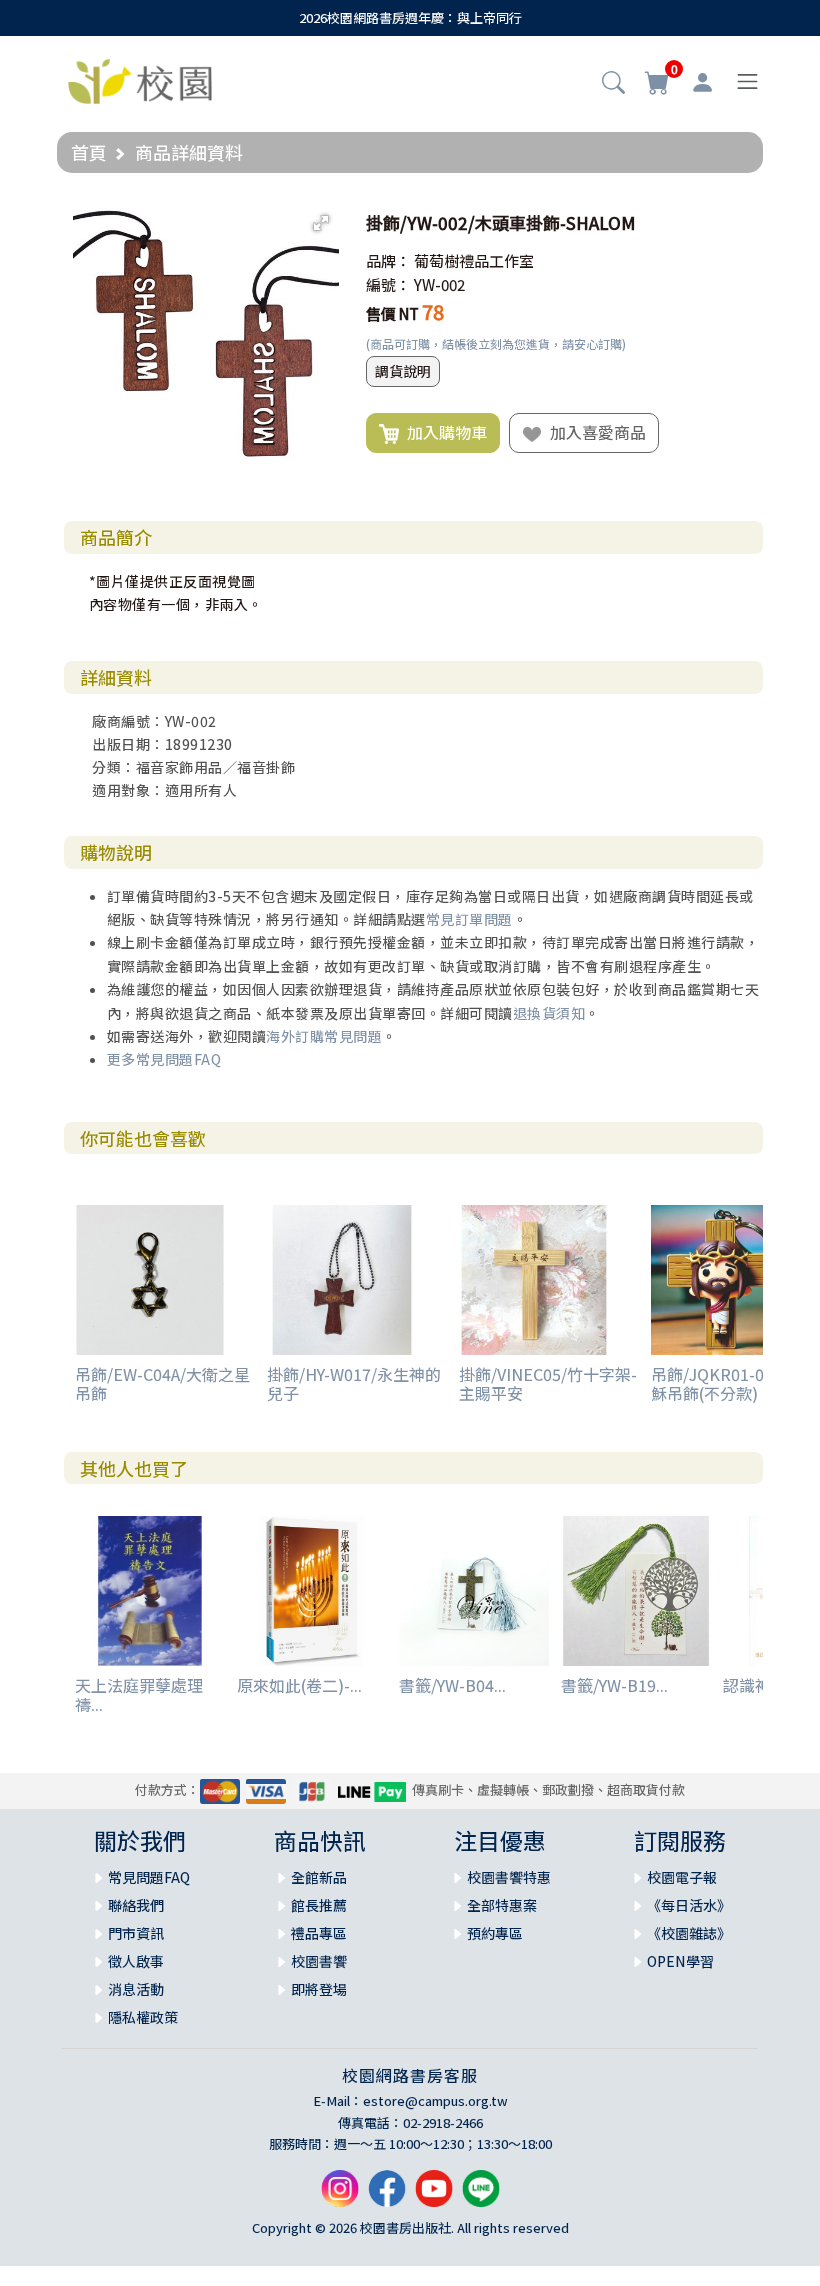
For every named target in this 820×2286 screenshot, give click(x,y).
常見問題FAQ (149, 1877)
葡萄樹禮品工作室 (474, 260)
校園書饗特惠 (509, 1877)
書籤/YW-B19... (614, 1685)
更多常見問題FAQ (164, 1059)
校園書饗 (319, 1961)
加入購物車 (443, 432)
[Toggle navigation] (747, 81)
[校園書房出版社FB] (387, 2195)
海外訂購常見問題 (324, 1036)
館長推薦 (319, 1905)
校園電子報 (682, 1877)
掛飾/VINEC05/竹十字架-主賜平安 (548, 1383)
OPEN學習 (680, 1961)
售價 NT (392, 313)
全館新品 (319, 1877)
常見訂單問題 (469, 919)
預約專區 (495, 1933)
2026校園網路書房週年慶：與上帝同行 (410, 17)
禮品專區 (319, 1933)
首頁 (89, 152)
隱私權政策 (143, 2017)
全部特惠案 (502, 1905)
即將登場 (319, 1989)
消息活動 (136, 1989)
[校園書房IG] (340, 2195)
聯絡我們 (136, 1905)
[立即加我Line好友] (481, 2195)
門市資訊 (136, 1933)
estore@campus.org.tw (435, 2100)
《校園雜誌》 (689, 1933)
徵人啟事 (136, 1961)
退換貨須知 (549, 1013)
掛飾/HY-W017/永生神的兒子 (354, 1383)
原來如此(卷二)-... (299, 1685)
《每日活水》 (689, 1905)
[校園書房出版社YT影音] (434, 2195)
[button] (613, 84)
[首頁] (140, 79)
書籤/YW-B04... (452, 1685)
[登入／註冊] (702, 82)
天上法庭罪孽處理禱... (139, 1694)
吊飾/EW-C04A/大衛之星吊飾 (162, 1383)
